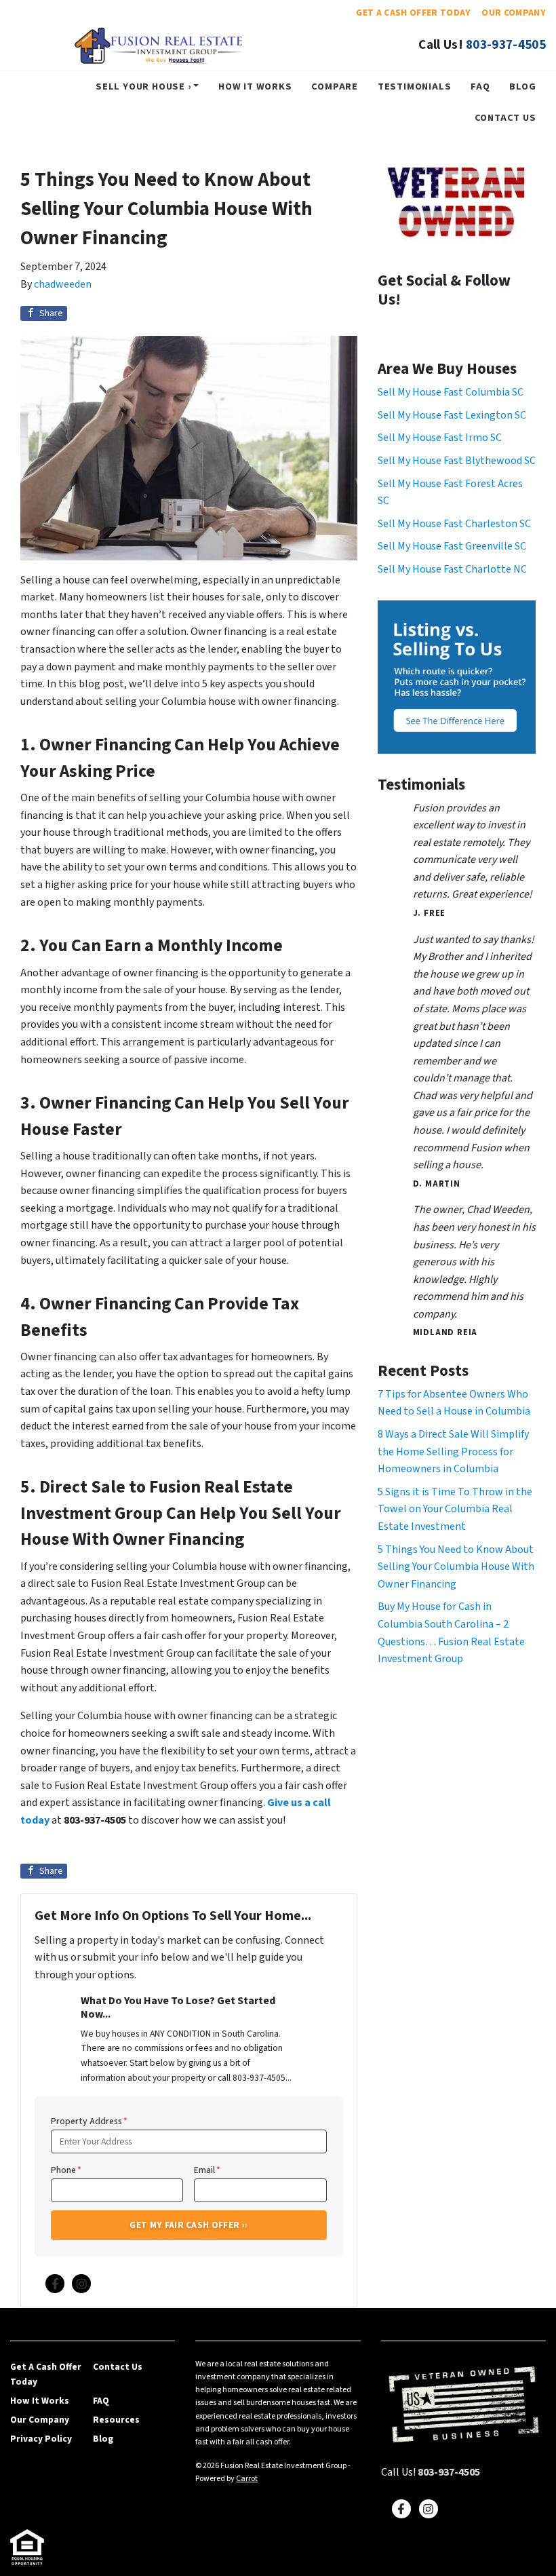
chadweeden (63, 284)
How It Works (255, 86)
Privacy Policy (41, 2439)
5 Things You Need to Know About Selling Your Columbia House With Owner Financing (456, 1567)
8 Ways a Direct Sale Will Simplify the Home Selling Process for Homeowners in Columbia (453, 1452)
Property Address (89, 2121)
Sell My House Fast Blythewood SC (457, 461)
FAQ (480, 86)
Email (207, 2170)
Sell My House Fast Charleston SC (454, 524)
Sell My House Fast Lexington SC (452, 415)
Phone (66, 2170)
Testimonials (415, 86)
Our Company (514, 13)
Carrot (247, 2479)
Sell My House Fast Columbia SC (451, 392)
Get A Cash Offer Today (413, 13)
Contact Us (505, 118)
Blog (522, 86)
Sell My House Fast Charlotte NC (452, 569)
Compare (335, 86)
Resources (116, 2420)
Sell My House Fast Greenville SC (452, 546)
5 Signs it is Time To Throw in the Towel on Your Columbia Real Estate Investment (455, 1509)
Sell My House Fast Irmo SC (440, 438)
